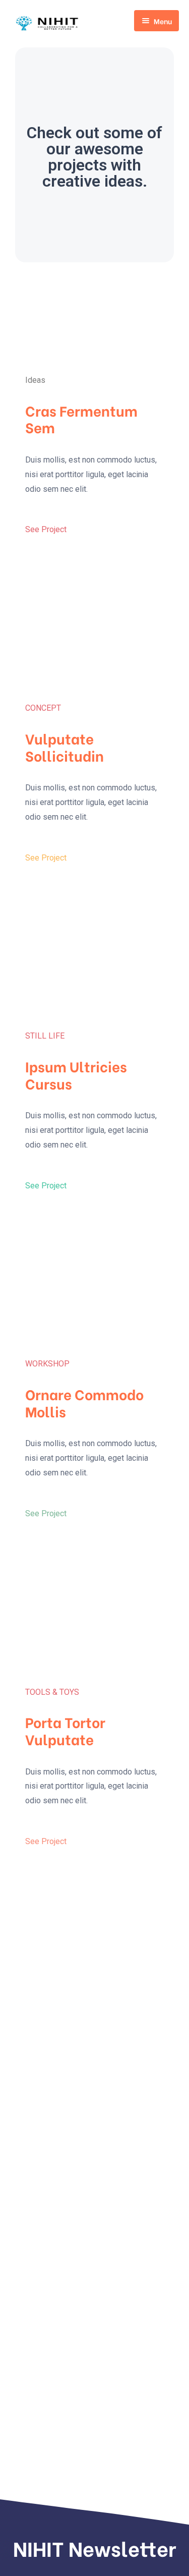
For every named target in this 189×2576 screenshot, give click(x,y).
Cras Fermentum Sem (81, 419)
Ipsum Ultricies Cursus (76, 1074)
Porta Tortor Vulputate (65, 1730)
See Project (46, 529)
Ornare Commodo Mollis (84, 1402)
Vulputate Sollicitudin (65, 747)
